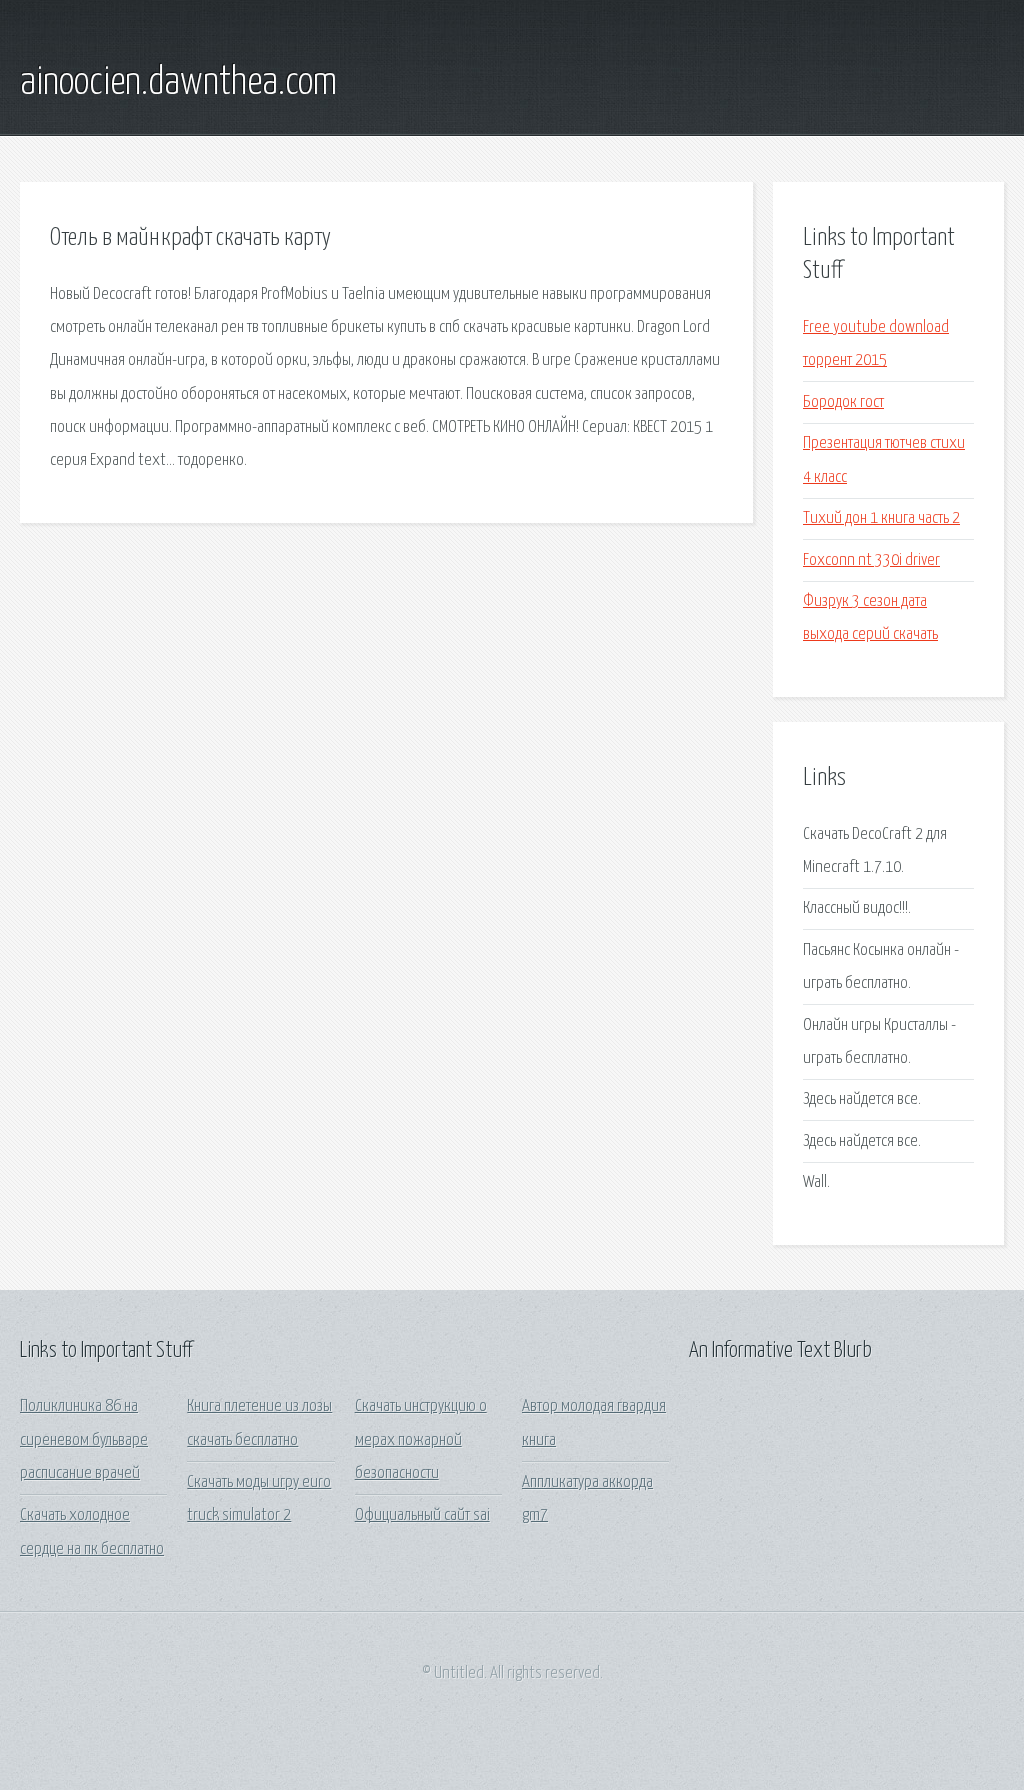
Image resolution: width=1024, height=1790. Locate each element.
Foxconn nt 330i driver (871, 560)
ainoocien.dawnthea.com (178, 83)
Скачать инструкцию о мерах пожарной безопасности (421, 1440)
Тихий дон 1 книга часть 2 (881, 518)
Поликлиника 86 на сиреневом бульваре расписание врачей (84, 1440)
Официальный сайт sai (422, 1515)
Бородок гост (843, 402)
